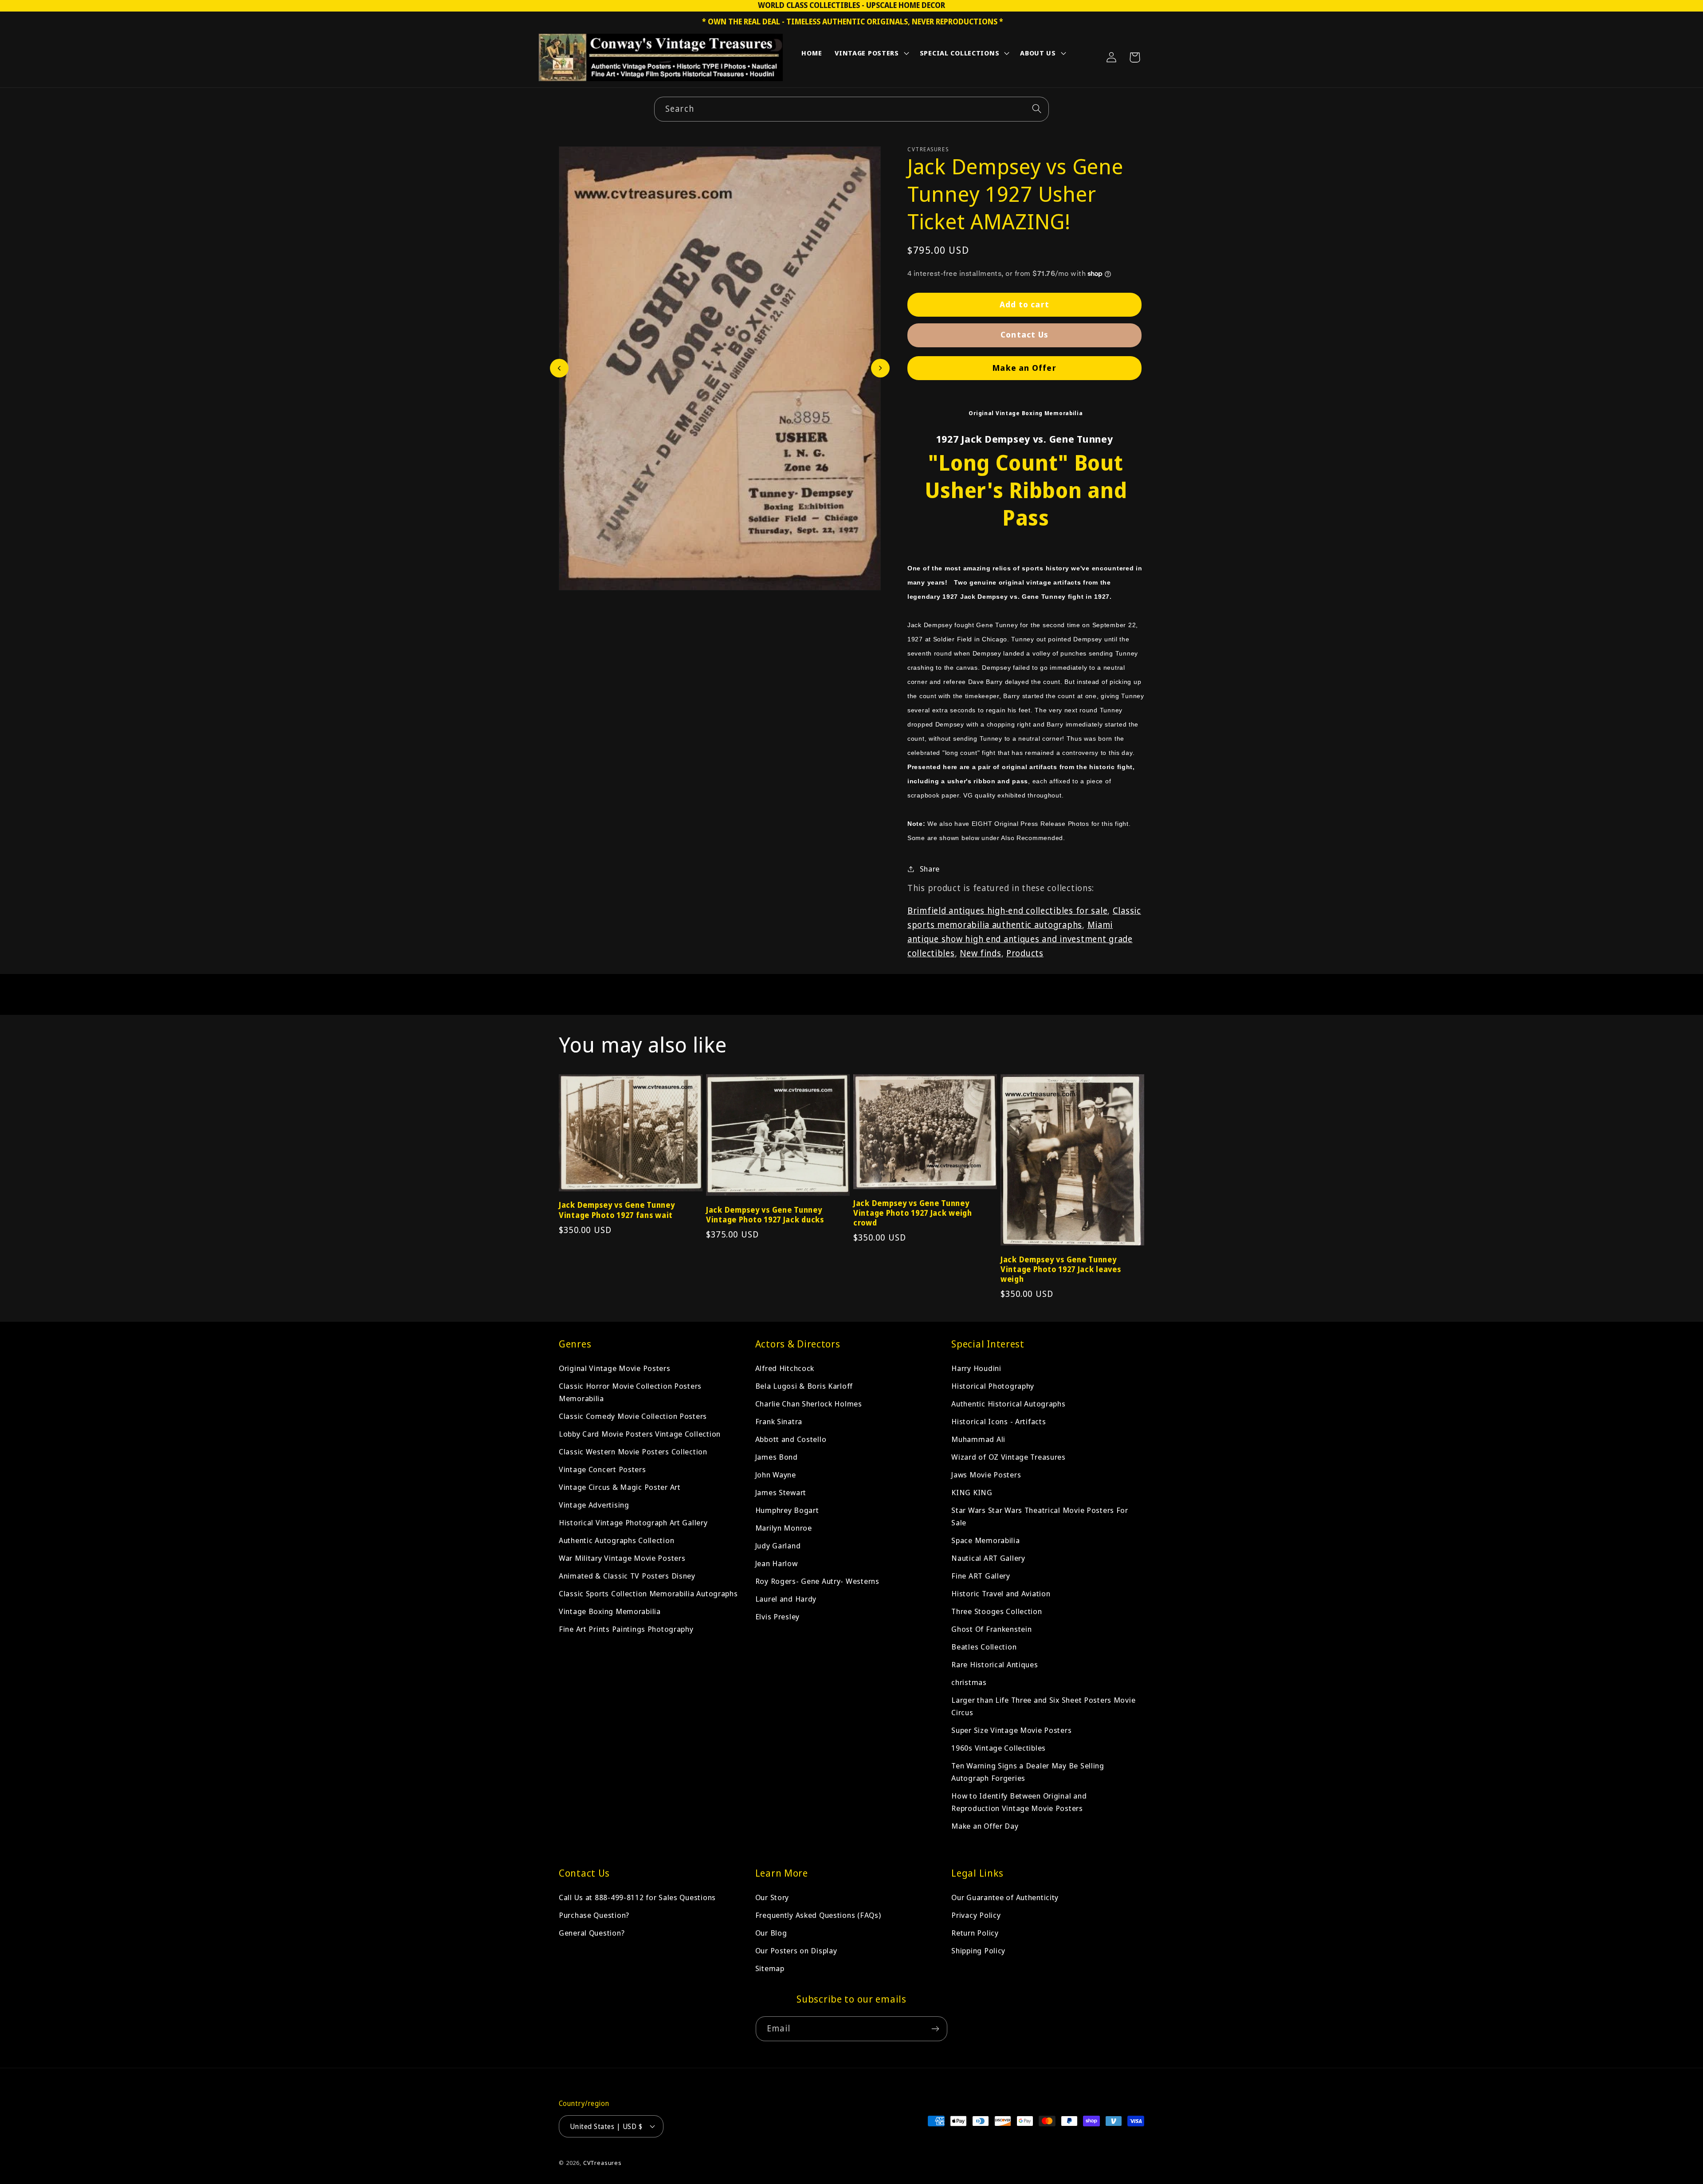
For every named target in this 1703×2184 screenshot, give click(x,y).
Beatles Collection (984, 1647)
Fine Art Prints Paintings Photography (626, 1629)
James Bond (777, 1457)
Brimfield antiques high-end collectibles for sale (1007, 910)
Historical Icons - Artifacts (999, 1421)
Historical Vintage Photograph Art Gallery (633, 1522)
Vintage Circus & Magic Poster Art (620, 1487)
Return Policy (975, 1933)
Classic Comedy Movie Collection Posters (633, 1416)
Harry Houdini (976, 1368)
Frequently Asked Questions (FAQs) (818, 1915)
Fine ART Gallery (981, 1576)
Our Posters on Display (796, 1950)
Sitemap (770, 1968)
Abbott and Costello (791, 1439)
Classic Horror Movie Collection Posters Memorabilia (630, 1392)
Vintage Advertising (594, 1505)
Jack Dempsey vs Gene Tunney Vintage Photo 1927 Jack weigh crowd (913, 1213)
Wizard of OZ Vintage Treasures (1008, 1457)
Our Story (772, 1897)
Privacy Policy (976, 1915)
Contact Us (1024, 334)
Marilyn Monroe (784, 1528)
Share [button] (930, 869)
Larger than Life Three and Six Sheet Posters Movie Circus (1043, 1706)
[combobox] (851, 109)
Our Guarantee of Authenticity (1005, 1897)
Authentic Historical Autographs (1008, 1404)
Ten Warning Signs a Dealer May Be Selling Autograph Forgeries (1028, 1772)
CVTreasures (602, 2163)
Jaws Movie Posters (986, 1475)
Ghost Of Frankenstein (991, 1629)
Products (1025, 953)
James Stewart (781, 1492)
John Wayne (776, 1475)
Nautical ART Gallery (988, 1558)
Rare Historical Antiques (995, 1664)
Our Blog (771, 1933)
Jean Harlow (777, 1563)
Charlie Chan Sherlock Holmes (809, 1404)
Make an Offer (1024, 368)
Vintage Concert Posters (602, 1469)
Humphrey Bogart (787, 1510)
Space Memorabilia (985, 1540)
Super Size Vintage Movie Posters (1011, 1730)
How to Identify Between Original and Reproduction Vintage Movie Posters (1019, 1802)
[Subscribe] (935, 2029)
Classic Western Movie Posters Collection (633, 1451)
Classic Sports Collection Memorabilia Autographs (648, 1593)
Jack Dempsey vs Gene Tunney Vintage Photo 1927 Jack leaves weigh (1061, 1269)
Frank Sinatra (779, 1421)
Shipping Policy (978, 1950)
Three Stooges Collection (997, 1611)
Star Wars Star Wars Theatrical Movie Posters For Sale (1040, 1516)
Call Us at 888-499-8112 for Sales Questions (637, 1897)
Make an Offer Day (985, 1826)
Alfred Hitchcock (785, 1368)
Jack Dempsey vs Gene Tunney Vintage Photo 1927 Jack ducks (765, 1215)
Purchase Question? (594, 1915)
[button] (871, 55)
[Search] (1037, 109)
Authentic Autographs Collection (616, 1540)
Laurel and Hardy (786, 1599)
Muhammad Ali (978, 1439)
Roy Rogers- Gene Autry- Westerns (817, 1581)
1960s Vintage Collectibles (999, 1748)
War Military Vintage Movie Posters (622, 1558)
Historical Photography (993, 1386)
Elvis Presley (777, 1616)
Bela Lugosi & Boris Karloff (804, 1386)
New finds (980, 953)
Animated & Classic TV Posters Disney (627, 1576)
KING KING (972, 1492)
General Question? (592, 1933)
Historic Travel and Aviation (1001, 1593)
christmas (969, 1682)
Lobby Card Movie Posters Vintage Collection (640, 1434)
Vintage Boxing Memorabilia (610, 1611)
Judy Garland (778, 1546)
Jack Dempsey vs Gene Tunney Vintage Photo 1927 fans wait (617, 1210)
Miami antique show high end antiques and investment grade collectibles (1020, 939)
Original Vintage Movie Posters (615, 1368)
